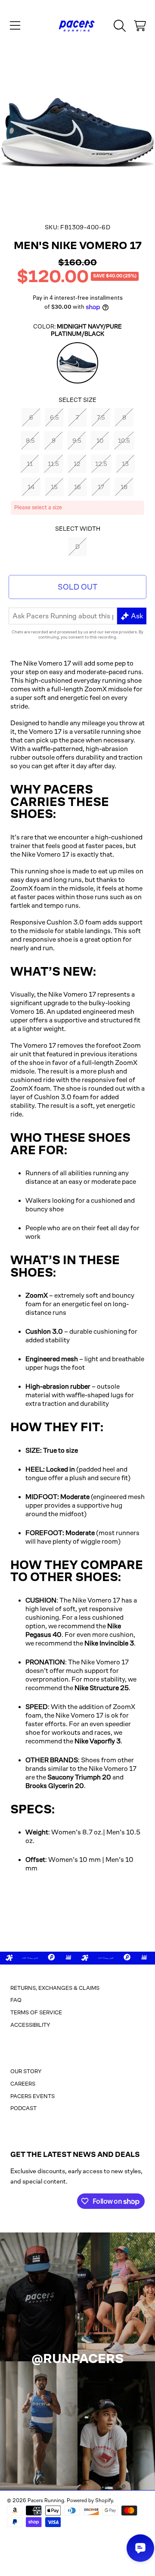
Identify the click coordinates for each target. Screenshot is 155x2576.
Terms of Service (36, 2012)
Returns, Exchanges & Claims (55, 1988)
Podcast (23, 2108)
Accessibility (30, 2025)
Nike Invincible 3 (109, 1643)
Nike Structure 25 (102, 1688)
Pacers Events (33, 2096)
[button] (15, 26)
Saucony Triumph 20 (79, 1777)
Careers (23, 2084)
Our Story (26, 2071)
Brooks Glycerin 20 (55, 1786)
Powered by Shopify (90, 2500)
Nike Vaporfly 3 (98, 1741)
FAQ (16, 2000)
